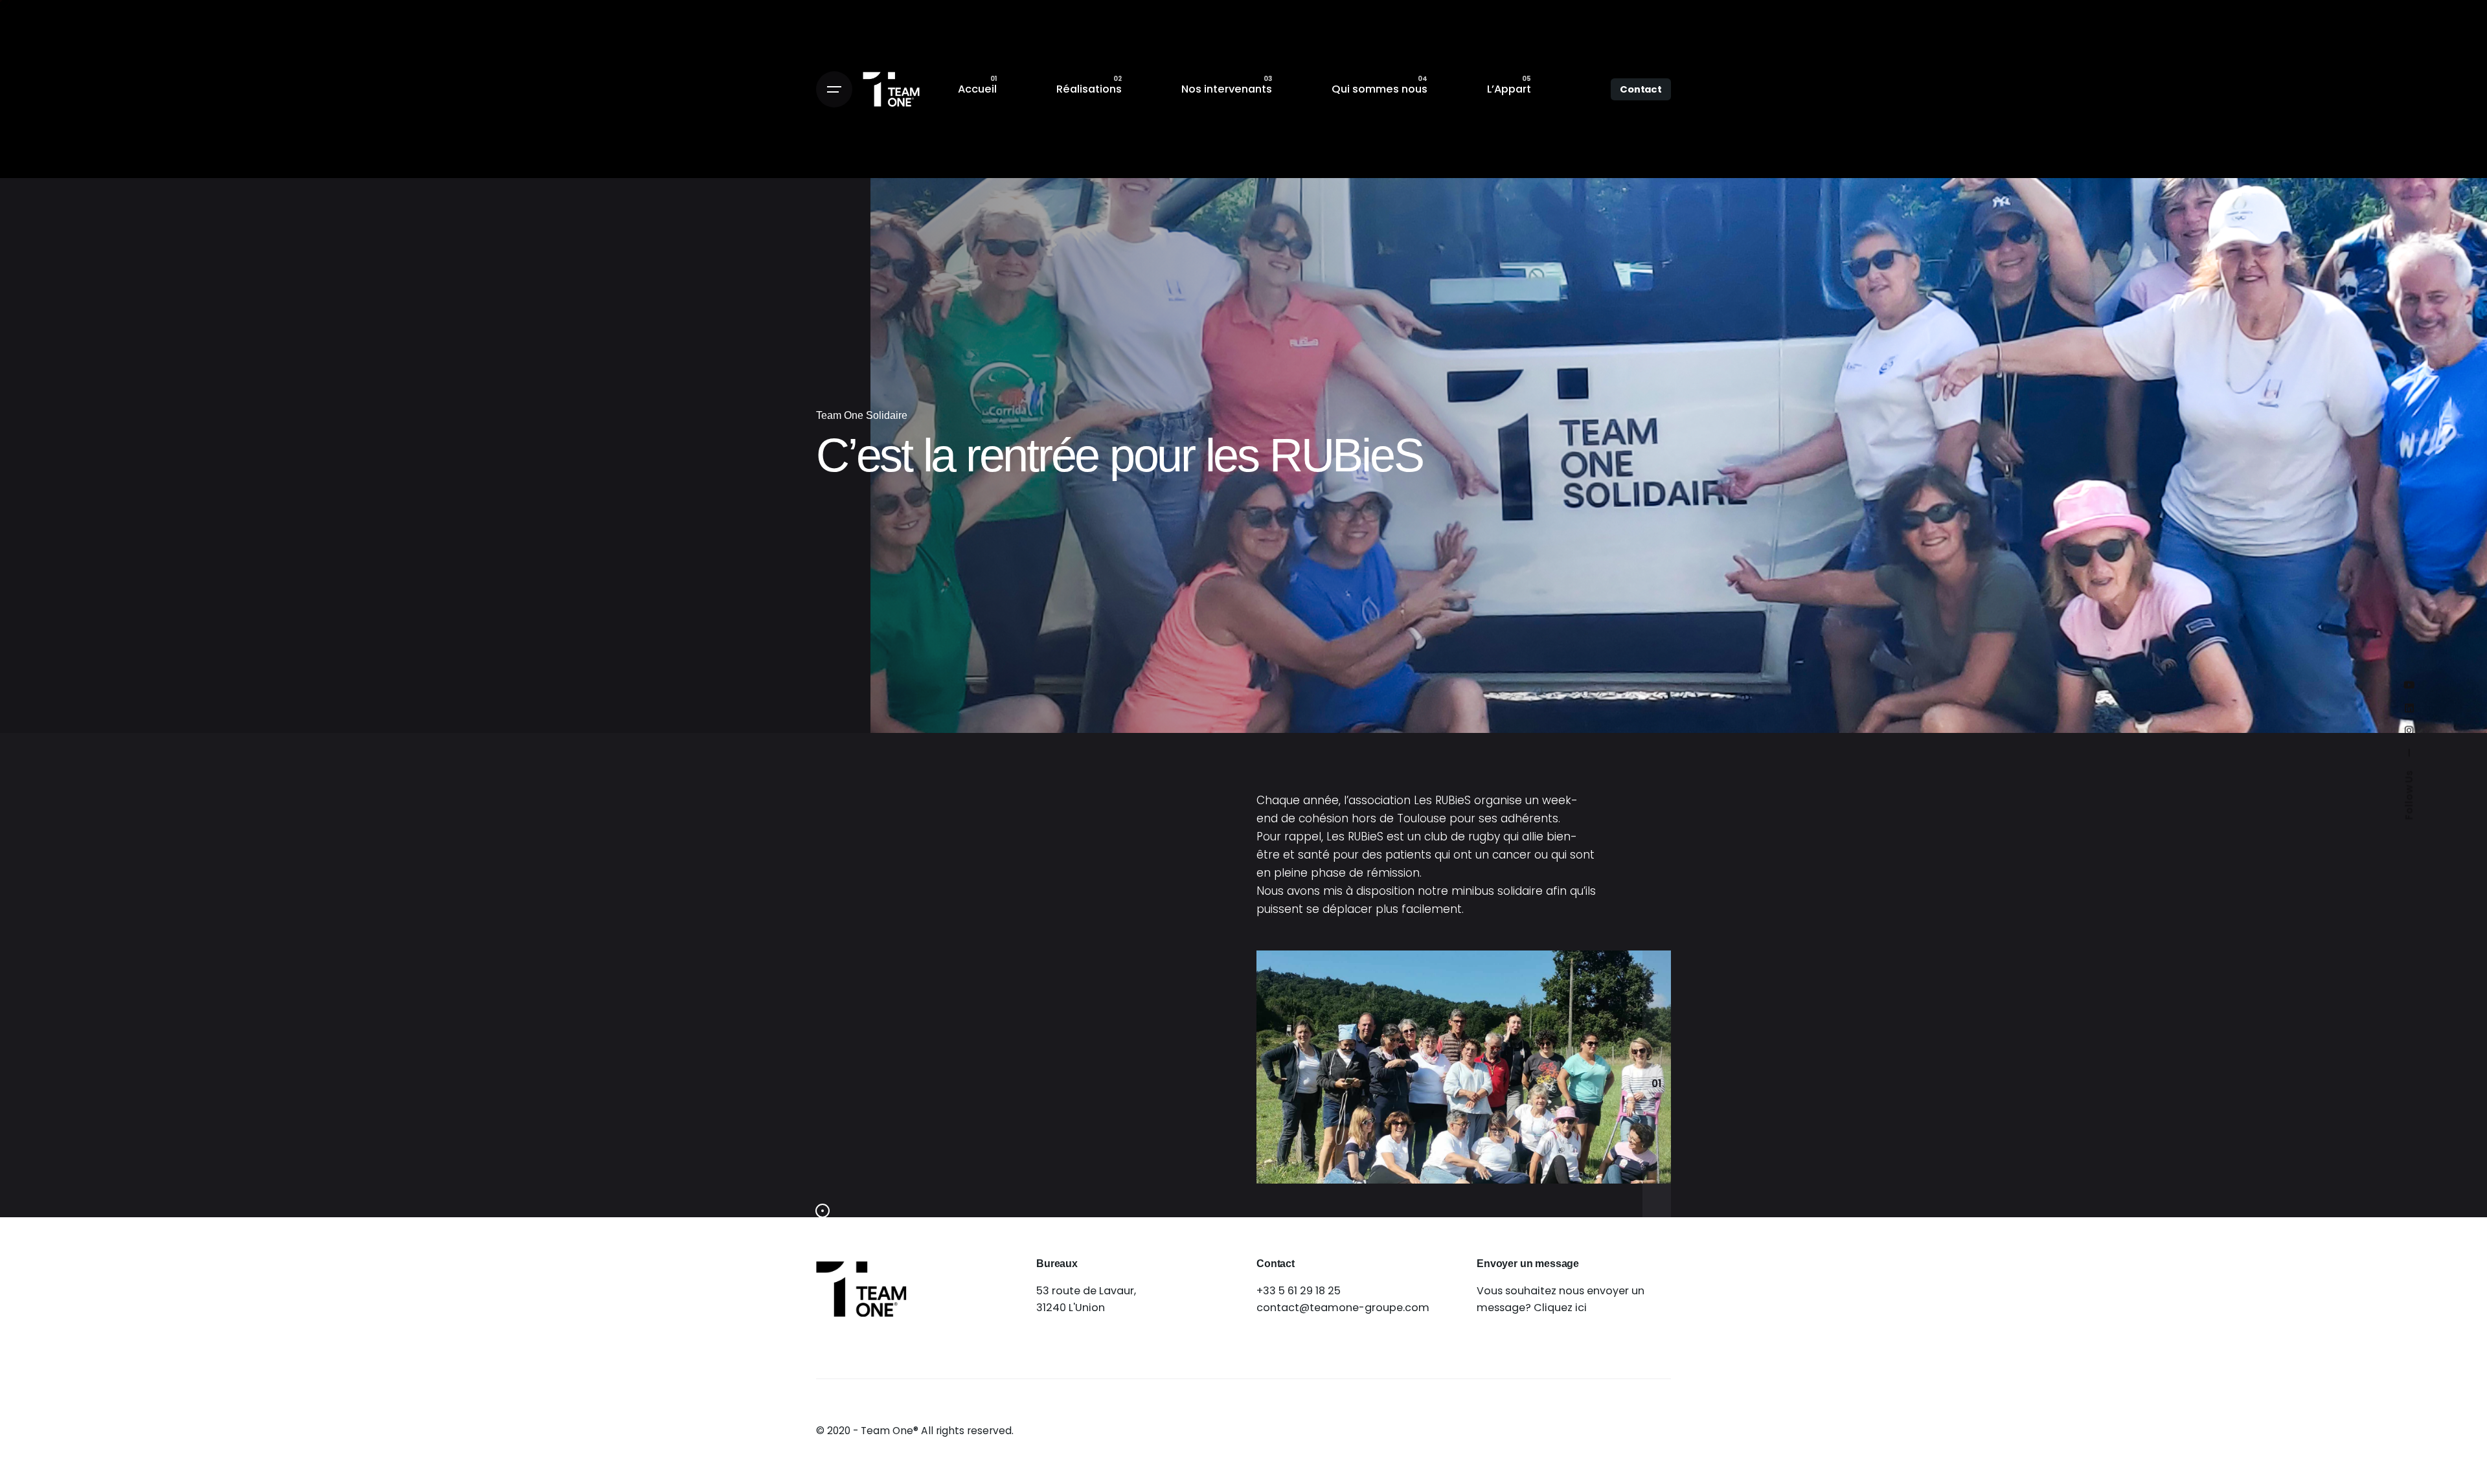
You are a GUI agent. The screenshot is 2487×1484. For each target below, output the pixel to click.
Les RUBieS (1442, 800)
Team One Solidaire (862, 415)
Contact (1641, 89)
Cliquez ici (1560, 1308)
